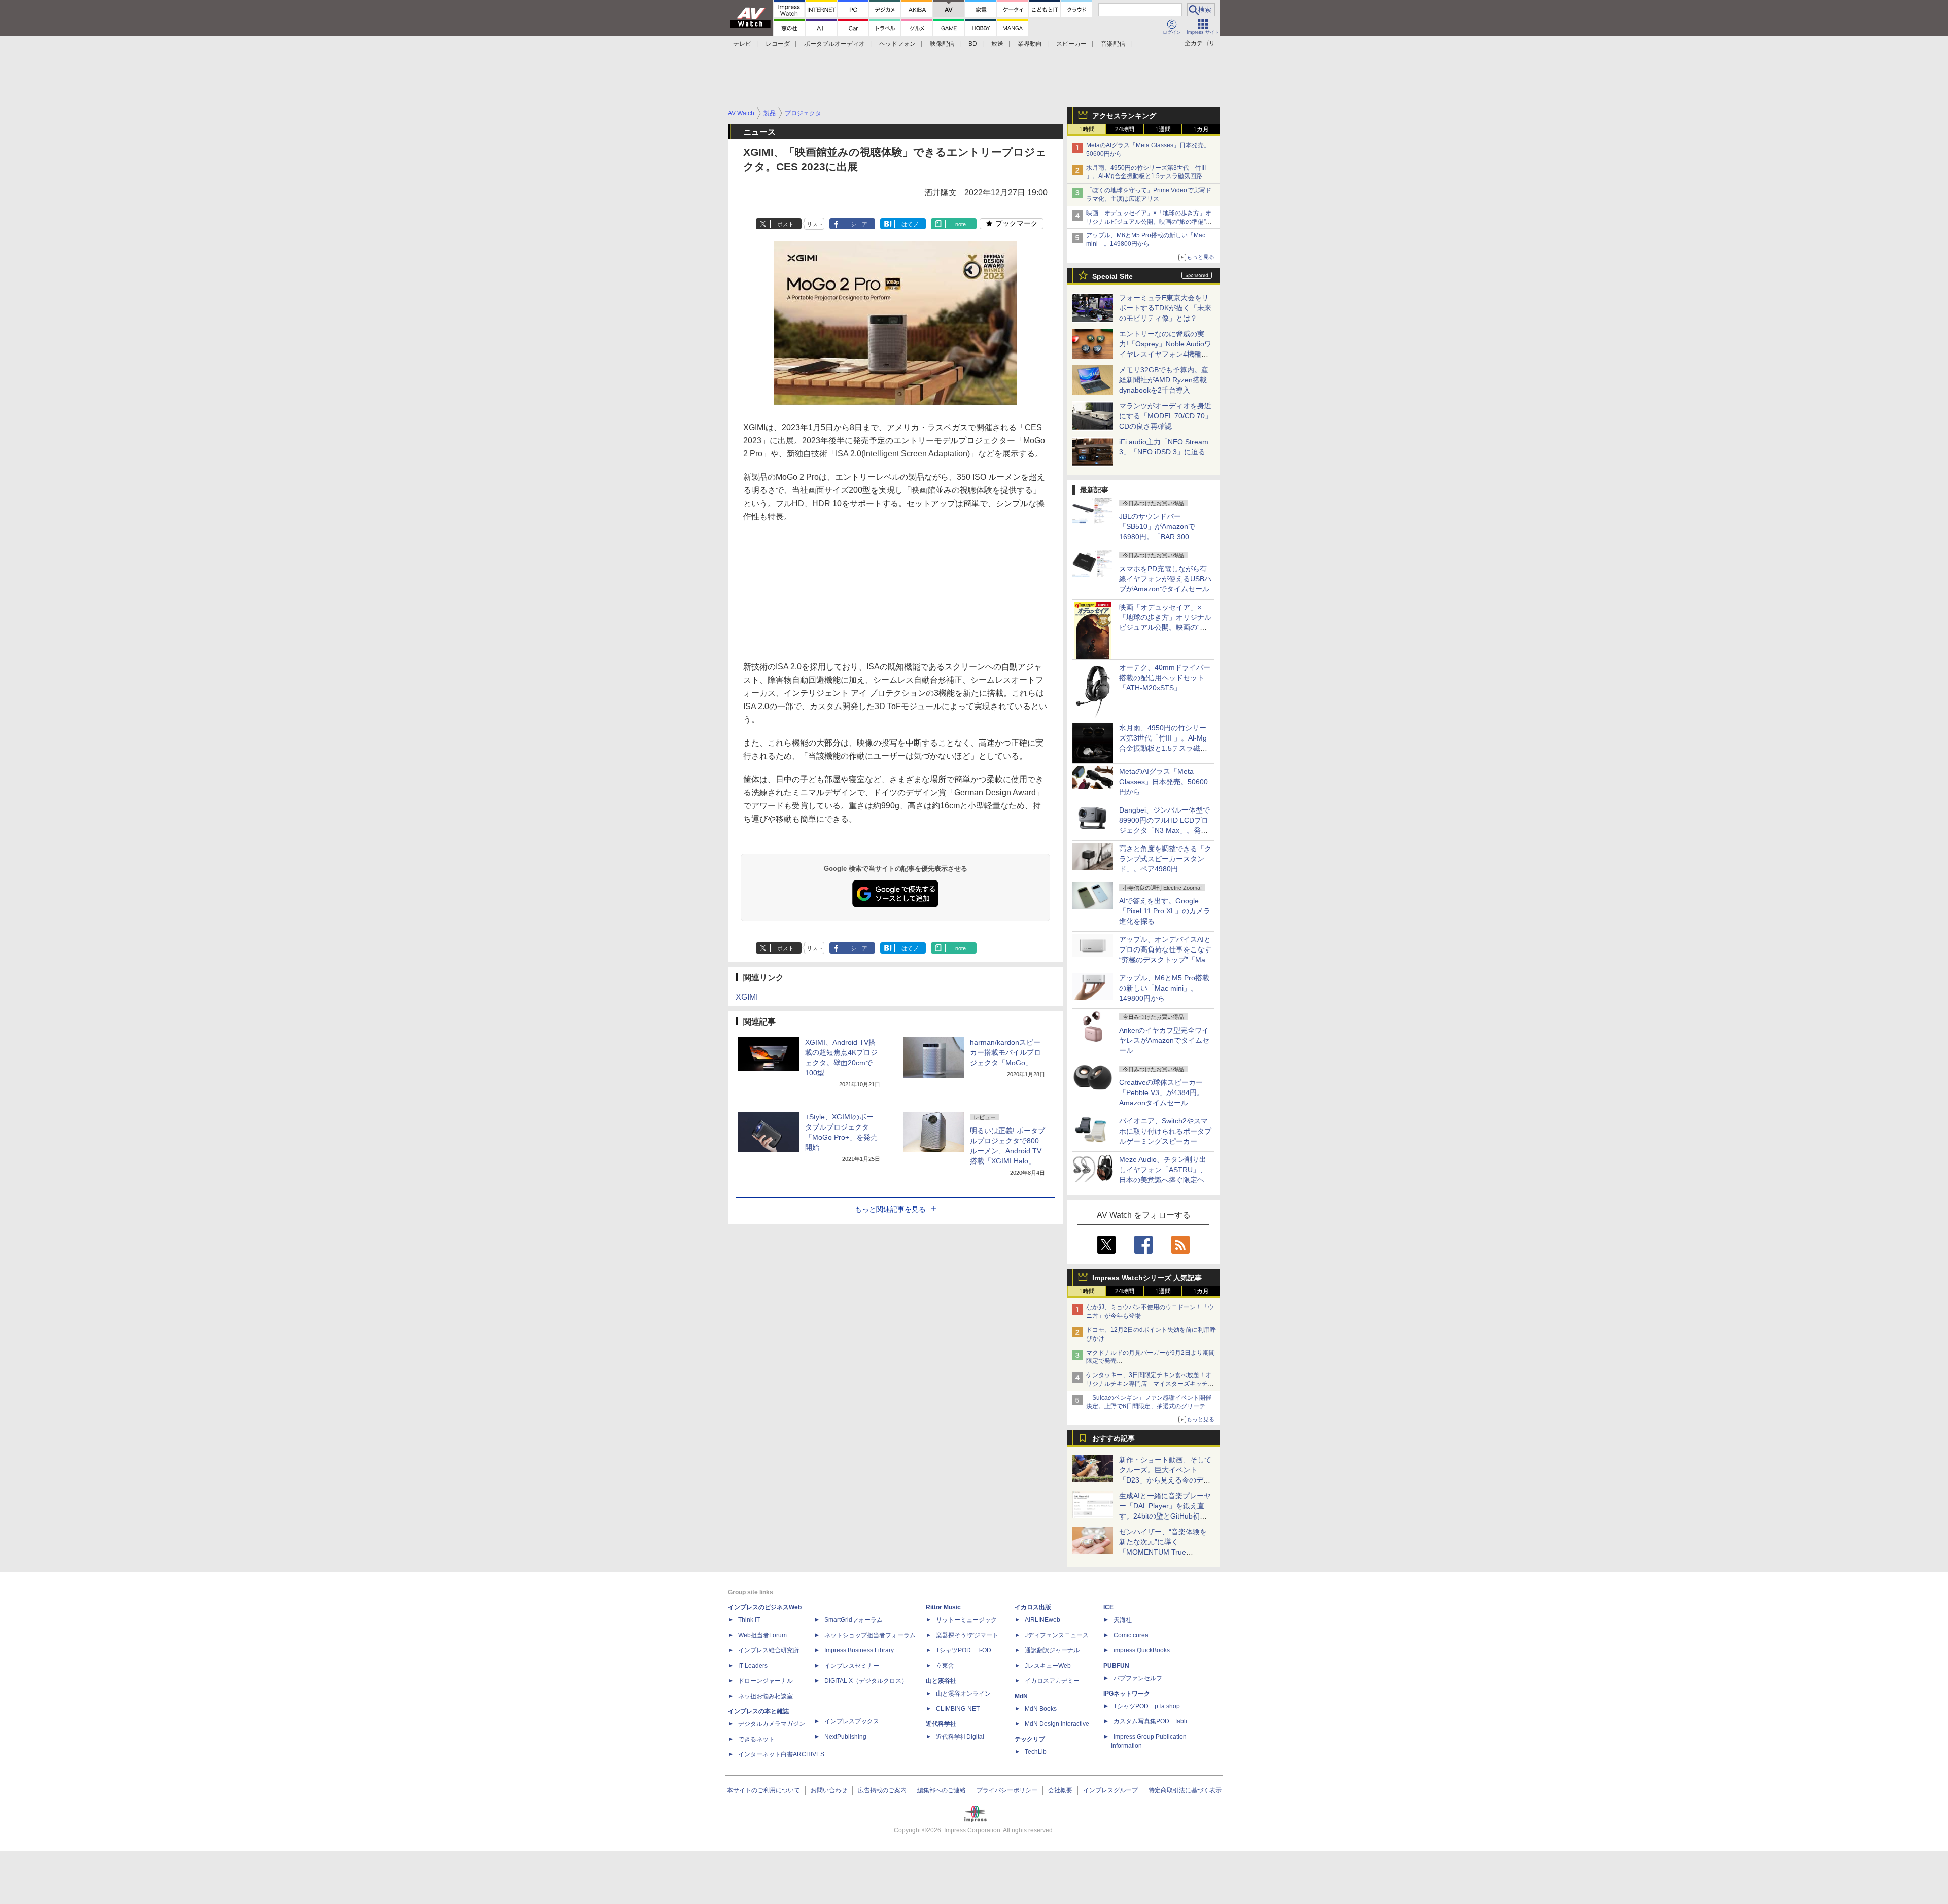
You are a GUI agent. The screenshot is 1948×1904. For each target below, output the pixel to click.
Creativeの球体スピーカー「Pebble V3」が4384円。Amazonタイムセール (1161, 1092)
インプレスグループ (1110, 1790)
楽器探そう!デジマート (967, 1635)
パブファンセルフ (1138, 1678)
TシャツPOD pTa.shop (1147, 1706)
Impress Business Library (859, 1650)
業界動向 (1030, 44)
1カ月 (1201, 129)
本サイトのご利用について (763, 1790)
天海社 (1123, 1620)
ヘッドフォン (897, 44)
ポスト (786, 224)
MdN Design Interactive (1057, 1724)
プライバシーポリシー (1007, 1790)
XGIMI (747, 997)
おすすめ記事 (1114, 1438)
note (961, 224)
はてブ (910, 224)
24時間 (1125, 129)
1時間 (1087, 129)
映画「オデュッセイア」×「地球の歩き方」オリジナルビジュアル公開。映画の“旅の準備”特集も (1149, 222)
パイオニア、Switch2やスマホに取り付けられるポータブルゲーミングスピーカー (1165, 1131)
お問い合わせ (829, 1790)
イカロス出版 (1033, 1607)
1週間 (1163, 129)
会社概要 (1060, 1790)
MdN (1021, 1696)
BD (973, 44)
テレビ (742, 44)
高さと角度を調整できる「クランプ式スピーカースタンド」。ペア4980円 (1165, 859)
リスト (815, 224)
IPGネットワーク (1127, 1694)
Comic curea (1131, 1635)
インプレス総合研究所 (769, 1650)
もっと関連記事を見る (890, 1209)
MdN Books (1041, 1709)
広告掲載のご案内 (882, 1790)
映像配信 (942, 44)
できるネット (756, 1739)
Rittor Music (943, 1607)
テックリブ (1030, 1739)
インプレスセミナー (852, 1666)
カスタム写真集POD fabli (1150, 1721)
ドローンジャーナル (766, 1681)
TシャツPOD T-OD (964, 1650)
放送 (997, 44)
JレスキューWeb (1048, 1666)
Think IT (749, 1620)
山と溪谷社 (941, 1681)
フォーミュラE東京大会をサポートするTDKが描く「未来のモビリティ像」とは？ (1165, 308)
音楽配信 (1113, 44)
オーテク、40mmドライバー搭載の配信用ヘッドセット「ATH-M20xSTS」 (1165, 678)
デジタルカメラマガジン (772, 1724)
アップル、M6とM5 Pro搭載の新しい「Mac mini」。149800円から (1164, 988)
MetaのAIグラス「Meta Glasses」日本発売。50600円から (1163, 782)
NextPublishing (845, 1737)
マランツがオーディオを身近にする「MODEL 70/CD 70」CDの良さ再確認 (1166, 416)
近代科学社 (941, 1724)
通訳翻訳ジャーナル (1052, 1650)
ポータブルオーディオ (834, 44)
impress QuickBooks (1142, 1650)
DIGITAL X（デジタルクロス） (866, 1681)
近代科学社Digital (960, 1737)
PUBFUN (1116, 1666)
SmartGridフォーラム (854, 1620)
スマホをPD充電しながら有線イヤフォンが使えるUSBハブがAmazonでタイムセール (1165, 579)
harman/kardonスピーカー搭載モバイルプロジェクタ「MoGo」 (1005, 1052)
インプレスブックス (852, 1721)
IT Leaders (753, 1666)
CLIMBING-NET (958, 1709)
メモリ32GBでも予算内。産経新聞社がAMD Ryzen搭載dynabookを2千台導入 (1164, 380)
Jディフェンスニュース (1057, 1635)
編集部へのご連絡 (942, 1790)
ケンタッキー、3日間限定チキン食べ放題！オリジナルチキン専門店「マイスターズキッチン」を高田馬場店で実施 (1149, 1384)
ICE (1108, 1607)
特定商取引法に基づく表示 (1185, 1790)
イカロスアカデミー (1052, 1681)
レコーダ (778, 44)
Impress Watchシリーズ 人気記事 (1147, 1278)
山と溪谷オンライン (963, 1694)
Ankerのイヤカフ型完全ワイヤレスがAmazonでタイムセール (1164, 1040)
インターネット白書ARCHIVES (781, 1754)
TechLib (1036, 1752)
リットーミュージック (966, 1620)
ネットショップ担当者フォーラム (870, 1635)
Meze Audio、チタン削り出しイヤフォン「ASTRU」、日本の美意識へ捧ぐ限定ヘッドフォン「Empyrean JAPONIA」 (1165, 1180)
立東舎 (945, 1666)
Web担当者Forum (762, 1635)
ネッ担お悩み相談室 (766, 1696)
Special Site (1112, 276)
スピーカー (1071, 44)
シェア (859, 224)
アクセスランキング (1124, 116)
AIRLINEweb (1042, 1620)
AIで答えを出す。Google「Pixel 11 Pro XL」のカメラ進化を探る (1165, 911)
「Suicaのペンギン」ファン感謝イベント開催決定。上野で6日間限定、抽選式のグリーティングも (1149, 1406)
